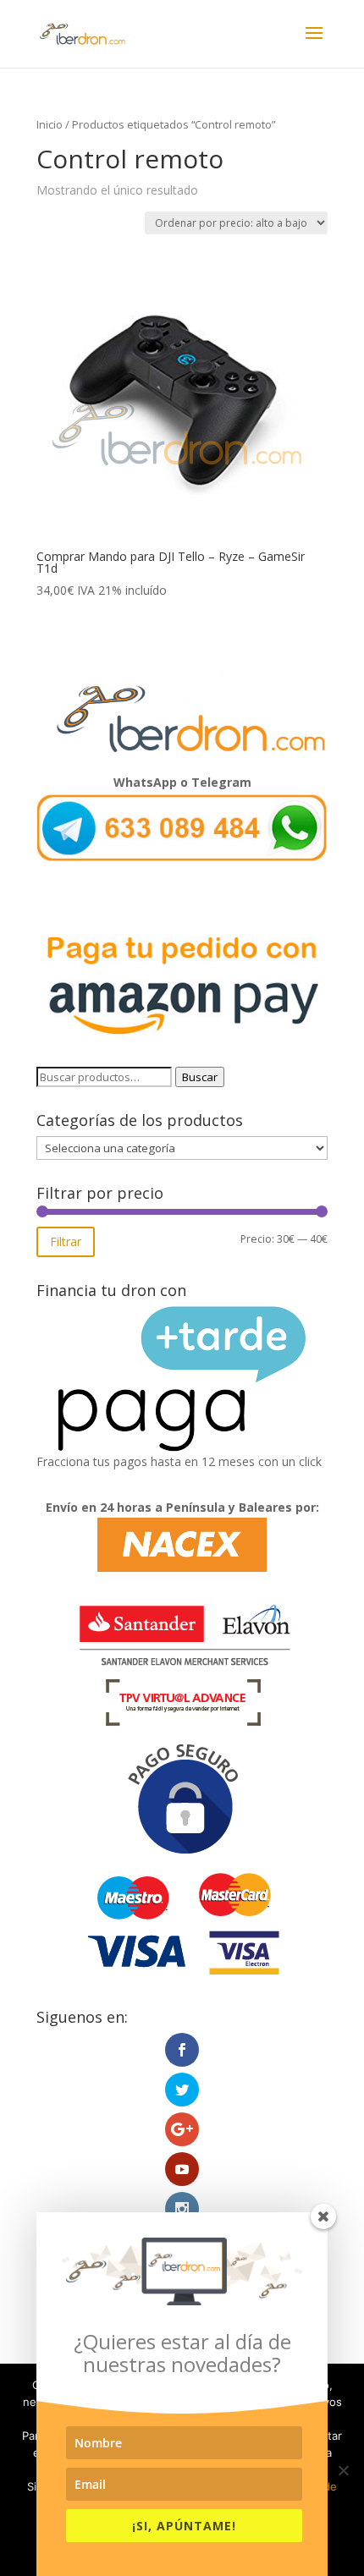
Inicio (50, 124)
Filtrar (66, 1241)
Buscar (200, 1077)
